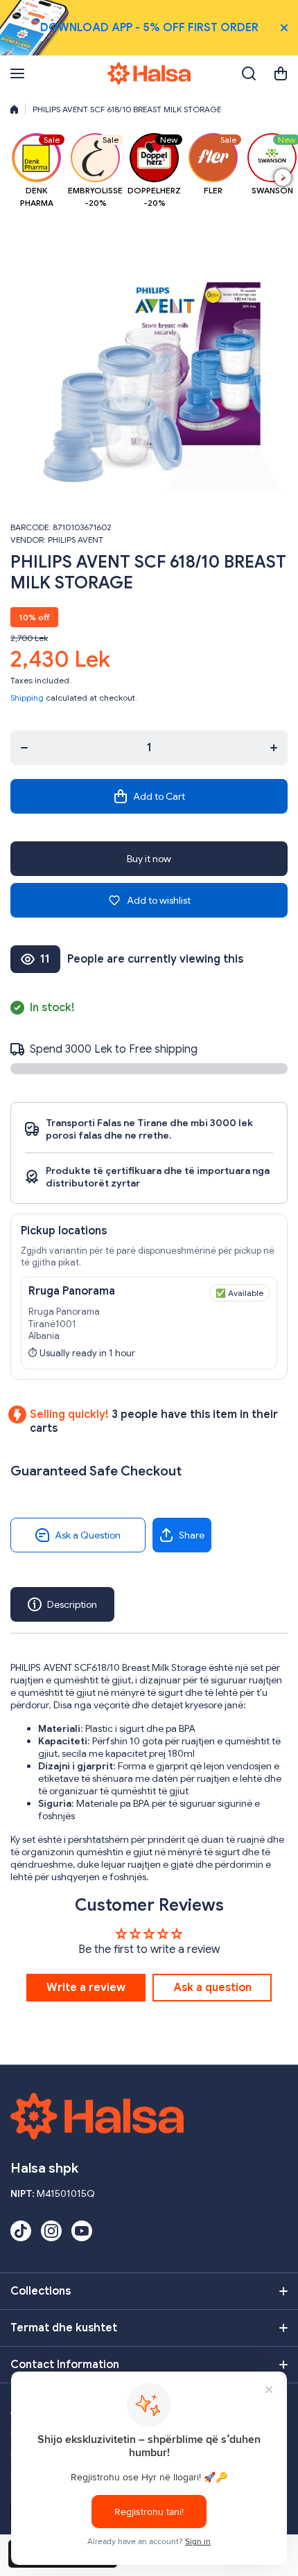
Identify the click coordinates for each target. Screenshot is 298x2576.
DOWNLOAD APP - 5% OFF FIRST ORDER (149, 28)
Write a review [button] (86, 1988)
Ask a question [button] (212, 1988)
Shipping (27, 698)
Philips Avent (76, 540)
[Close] (284, 28)
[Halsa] (149, 73)
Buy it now (149, 859)
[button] (281, 73)
